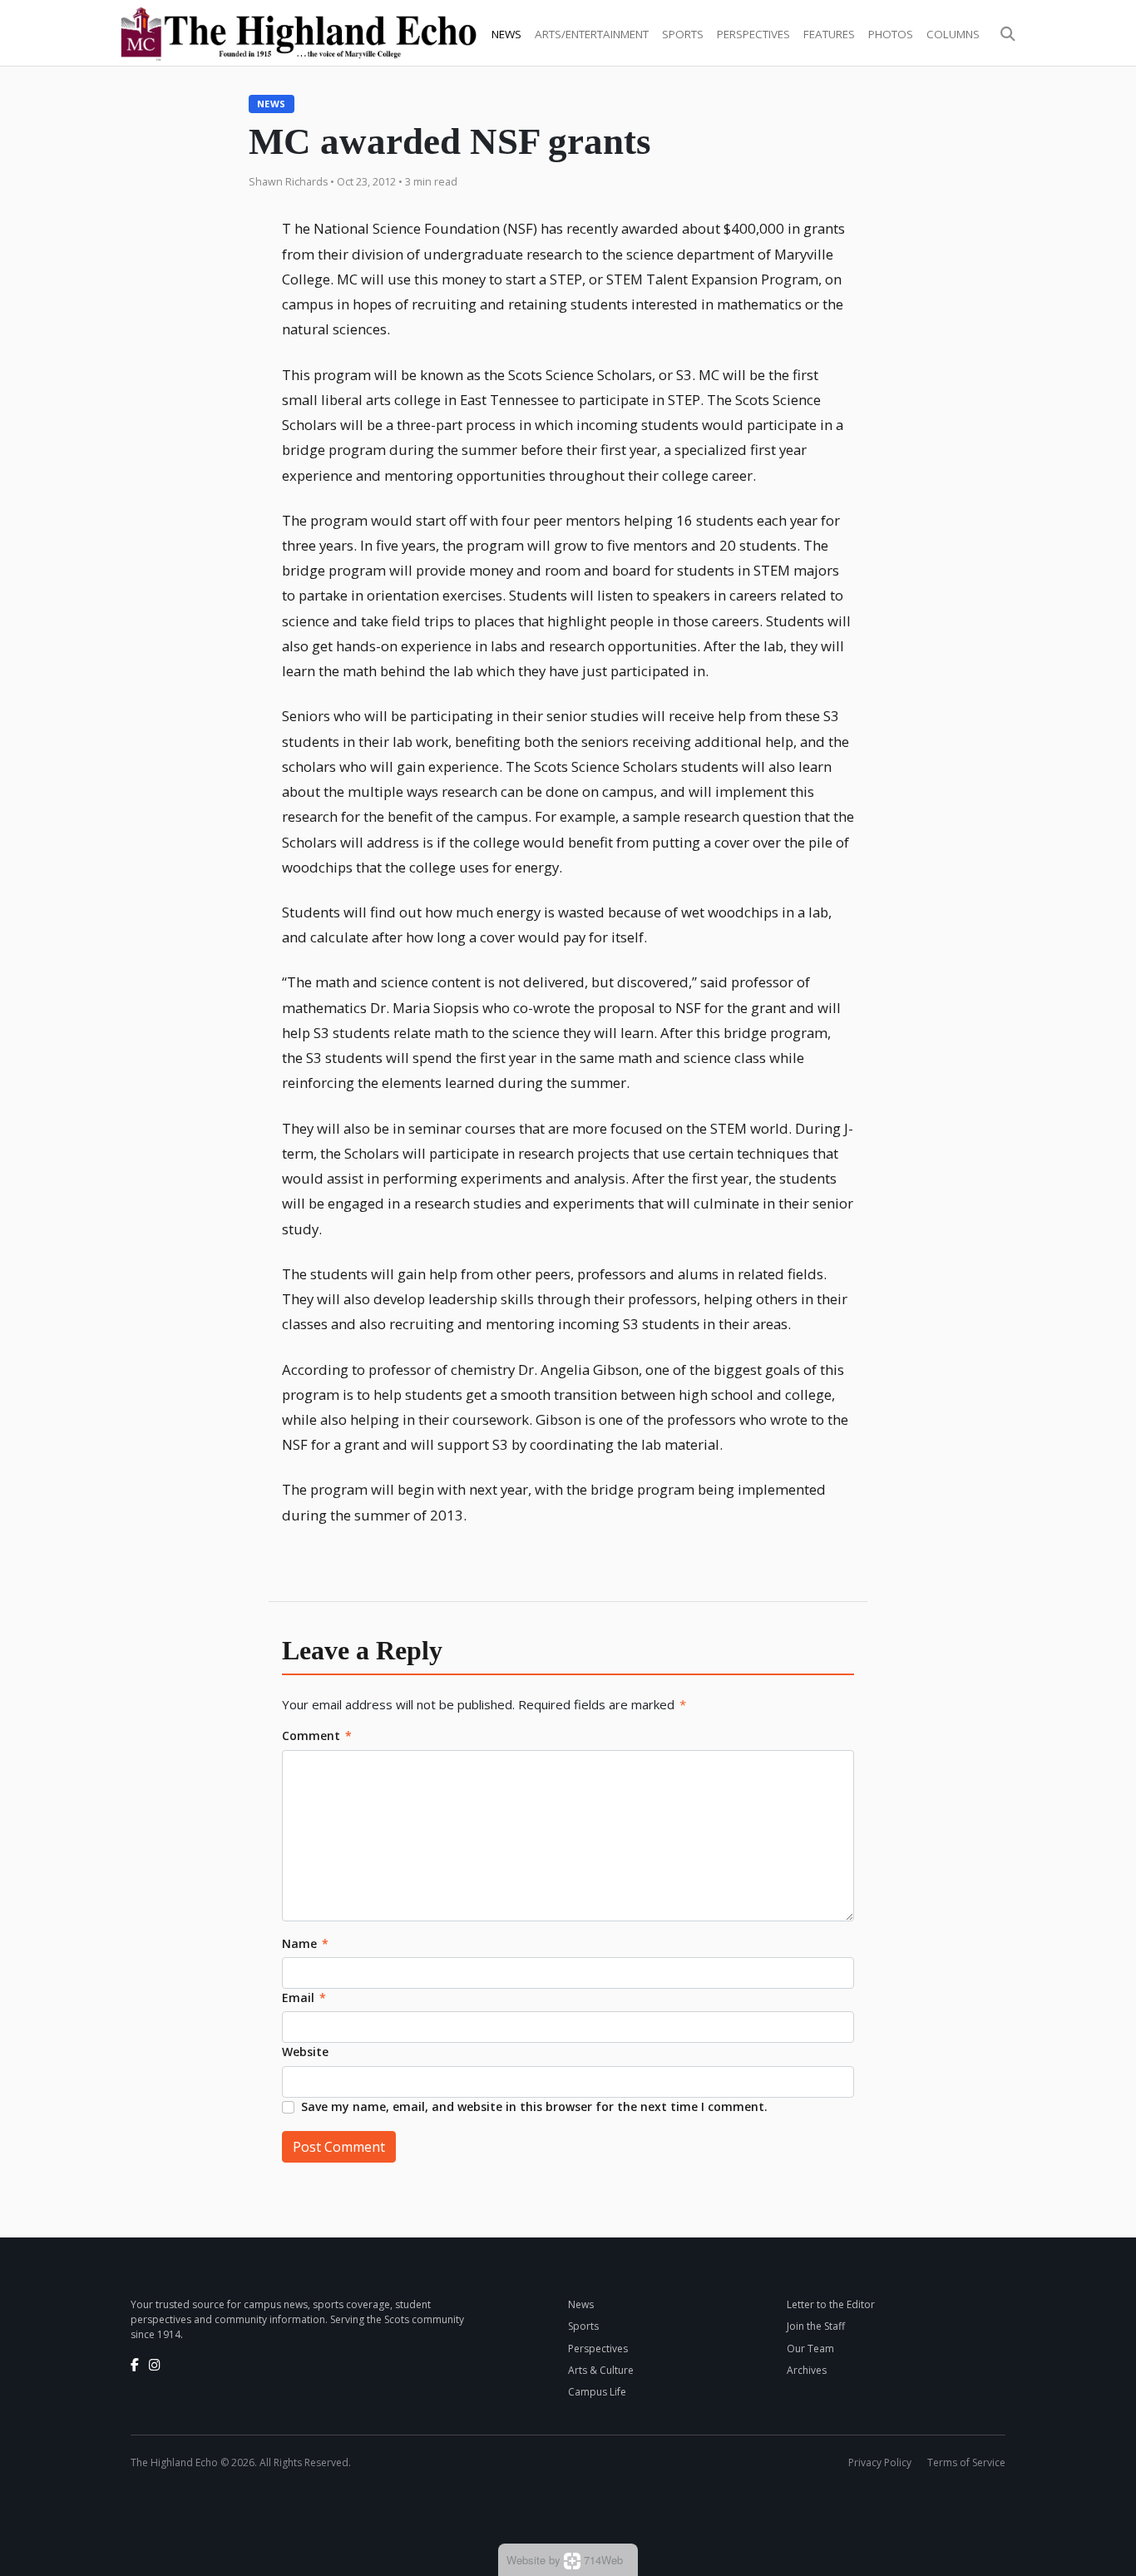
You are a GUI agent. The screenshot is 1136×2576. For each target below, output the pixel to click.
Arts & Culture (601, 2370)
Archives (807, 2370)
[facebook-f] (135, 2365)
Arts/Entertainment (592, 34)
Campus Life (597, 2392)
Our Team (810, 2349)
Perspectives (753, 34)
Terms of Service (966, 2462)
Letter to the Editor (831, 2304)
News (506, 34)
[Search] (1008, 34)
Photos (891, 34)
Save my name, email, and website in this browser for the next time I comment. (534, 2106)
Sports (683, 34)
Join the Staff (816, 2326)
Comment (317, 1735)
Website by (565, 2560)
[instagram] (155, 2365)
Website (305, 2052)
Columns (953, 34)
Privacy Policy (880, 2462)
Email (304, 1998)
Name (305, 1943)
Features (829, 34)
